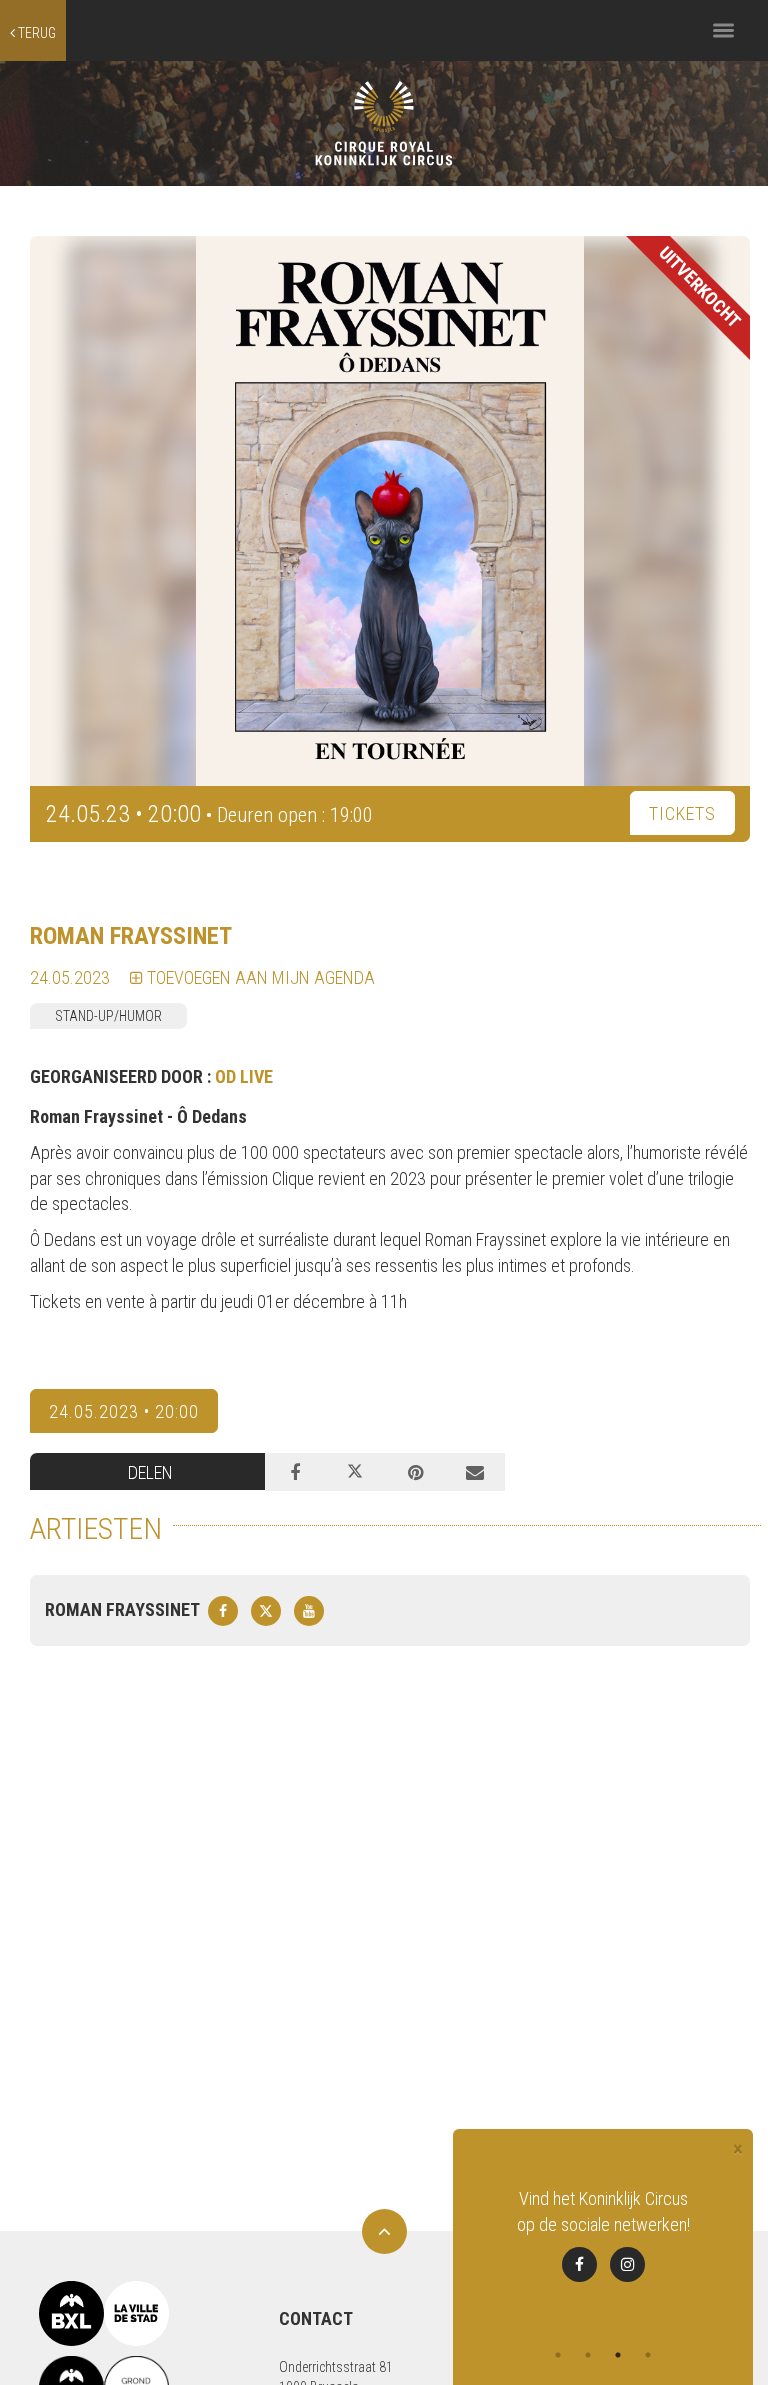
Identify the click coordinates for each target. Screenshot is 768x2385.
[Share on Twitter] (355, 1472)
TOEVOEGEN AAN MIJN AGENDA (259, 977)
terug (35, 33)
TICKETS (682, 813)
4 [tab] (648, 2355)
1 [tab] (558, 2355)
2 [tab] (588, 2355)
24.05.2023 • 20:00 (124, 1411)
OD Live (244, 1076)
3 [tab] (618, 2355)
